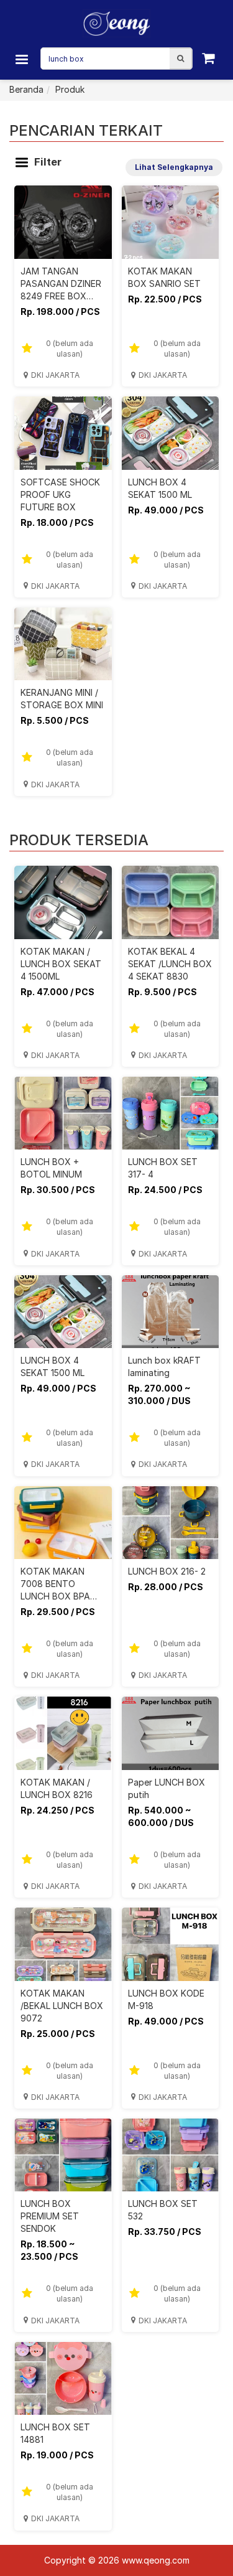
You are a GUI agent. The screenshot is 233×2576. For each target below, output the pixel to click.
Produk (70, 89)
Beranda (26, 89)
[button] (180, 59)
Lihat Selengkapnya (174, 167)
